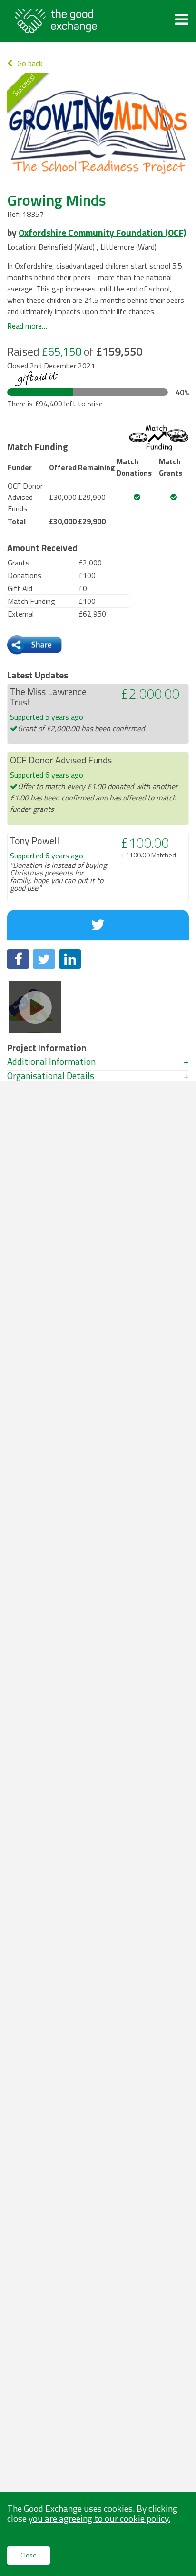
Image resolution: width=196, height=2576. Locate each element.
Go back (30, 63)
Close (29, 2555)
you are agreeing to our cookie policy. (99, 2518)
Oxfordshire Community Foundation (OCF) (102, 232)
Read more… (27, 326)
